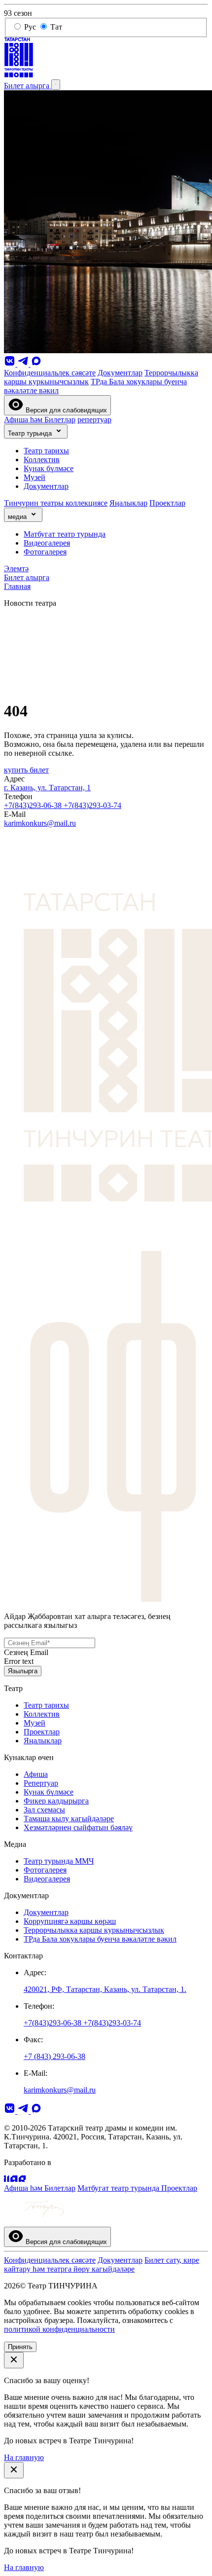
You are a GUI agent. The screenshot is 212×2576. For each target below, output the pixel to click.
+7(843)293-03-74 (92, 805)
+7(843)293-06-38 (34, 805)
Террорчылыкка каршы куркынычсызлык (94, 1930)
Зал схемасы (44, 1810)
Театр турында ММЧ (59, 1861)
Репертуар (41, 1783)
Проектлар (167, 503)
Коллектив (42, 460)
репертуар (94, 420)
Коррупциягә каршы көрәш (70, 1921)
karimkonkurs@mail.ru (40, 823)
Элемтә (16, 569)
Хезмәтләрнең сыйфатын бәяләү (78, 1827)
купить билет (26, 770)
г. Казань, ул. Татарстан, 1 (47, 788)
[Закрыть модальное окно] (14, 2360)
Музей (35, 477)
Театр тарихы (46, 451)
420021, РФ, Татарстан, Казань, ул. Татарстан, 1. (105, 1989)
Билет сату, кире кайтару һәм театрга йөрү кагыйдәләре (102, 2264)
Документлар (120, 373)
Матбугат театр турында (65, 534)
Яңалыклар (128, 503)
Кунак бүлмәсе (49, 468)
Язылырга (23, 1671)
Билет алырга (28, 86)
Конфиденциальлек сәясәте (50, 373)
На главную (24, 2457)
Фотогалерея (45, 552)
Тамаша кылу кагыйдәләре (69, 1819)
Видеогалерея (47, 543)
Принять (20, 2347)
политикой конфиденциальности (59, 2329)
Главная (17, 586)
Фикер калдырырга (56, 1801)
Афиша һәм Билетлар (40, 420)
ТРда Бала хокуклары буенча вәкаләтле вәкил (100, 1939)
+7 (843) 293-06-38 (54, 2056)
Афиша (36, 1774)
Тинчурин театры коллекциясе (56, 503)
